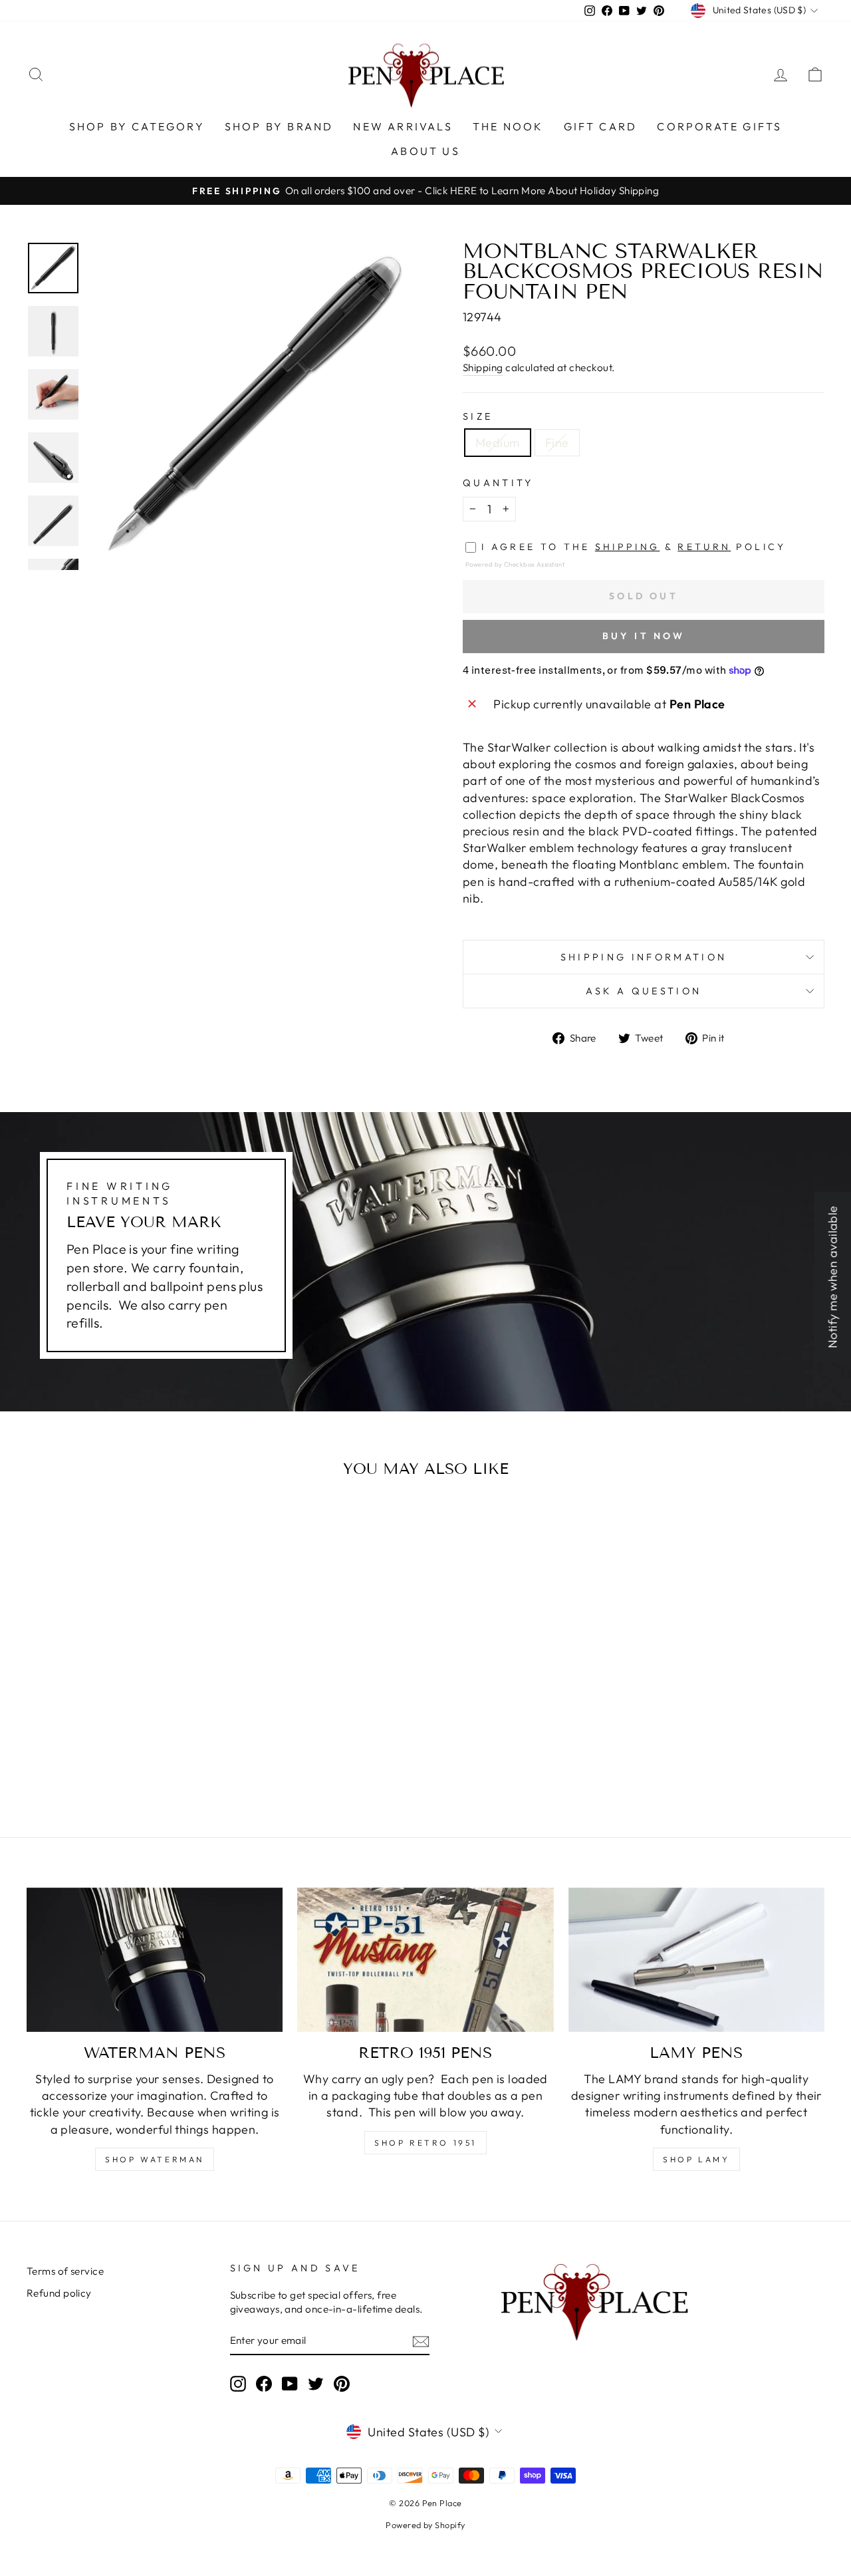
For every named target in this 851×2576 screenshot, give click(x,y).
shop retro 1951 (425, 2143)
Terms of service (65, 2271)
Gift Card (601, 126)
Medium (498, 443)
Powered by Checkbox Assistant (515, 564)
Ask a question (644, 991)
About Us (425, 151)
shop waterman (155, 2159)
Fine (557, 443)
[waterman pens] (155, 1960)
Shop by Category (137, 126)
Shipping (483, 367)
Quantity (498, 483)
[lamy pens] (696, 1960)
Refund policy (59, 2293)
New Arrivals (403, 126)
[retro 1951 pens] (425, 1960)
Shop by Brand (279, 126)
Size (478, 416)
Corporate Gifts (719, 126)
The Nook (508, 126)
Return (704, 547)
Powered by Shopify (425, 2525)
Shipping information (644, 957)
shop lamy (696, 2159)
